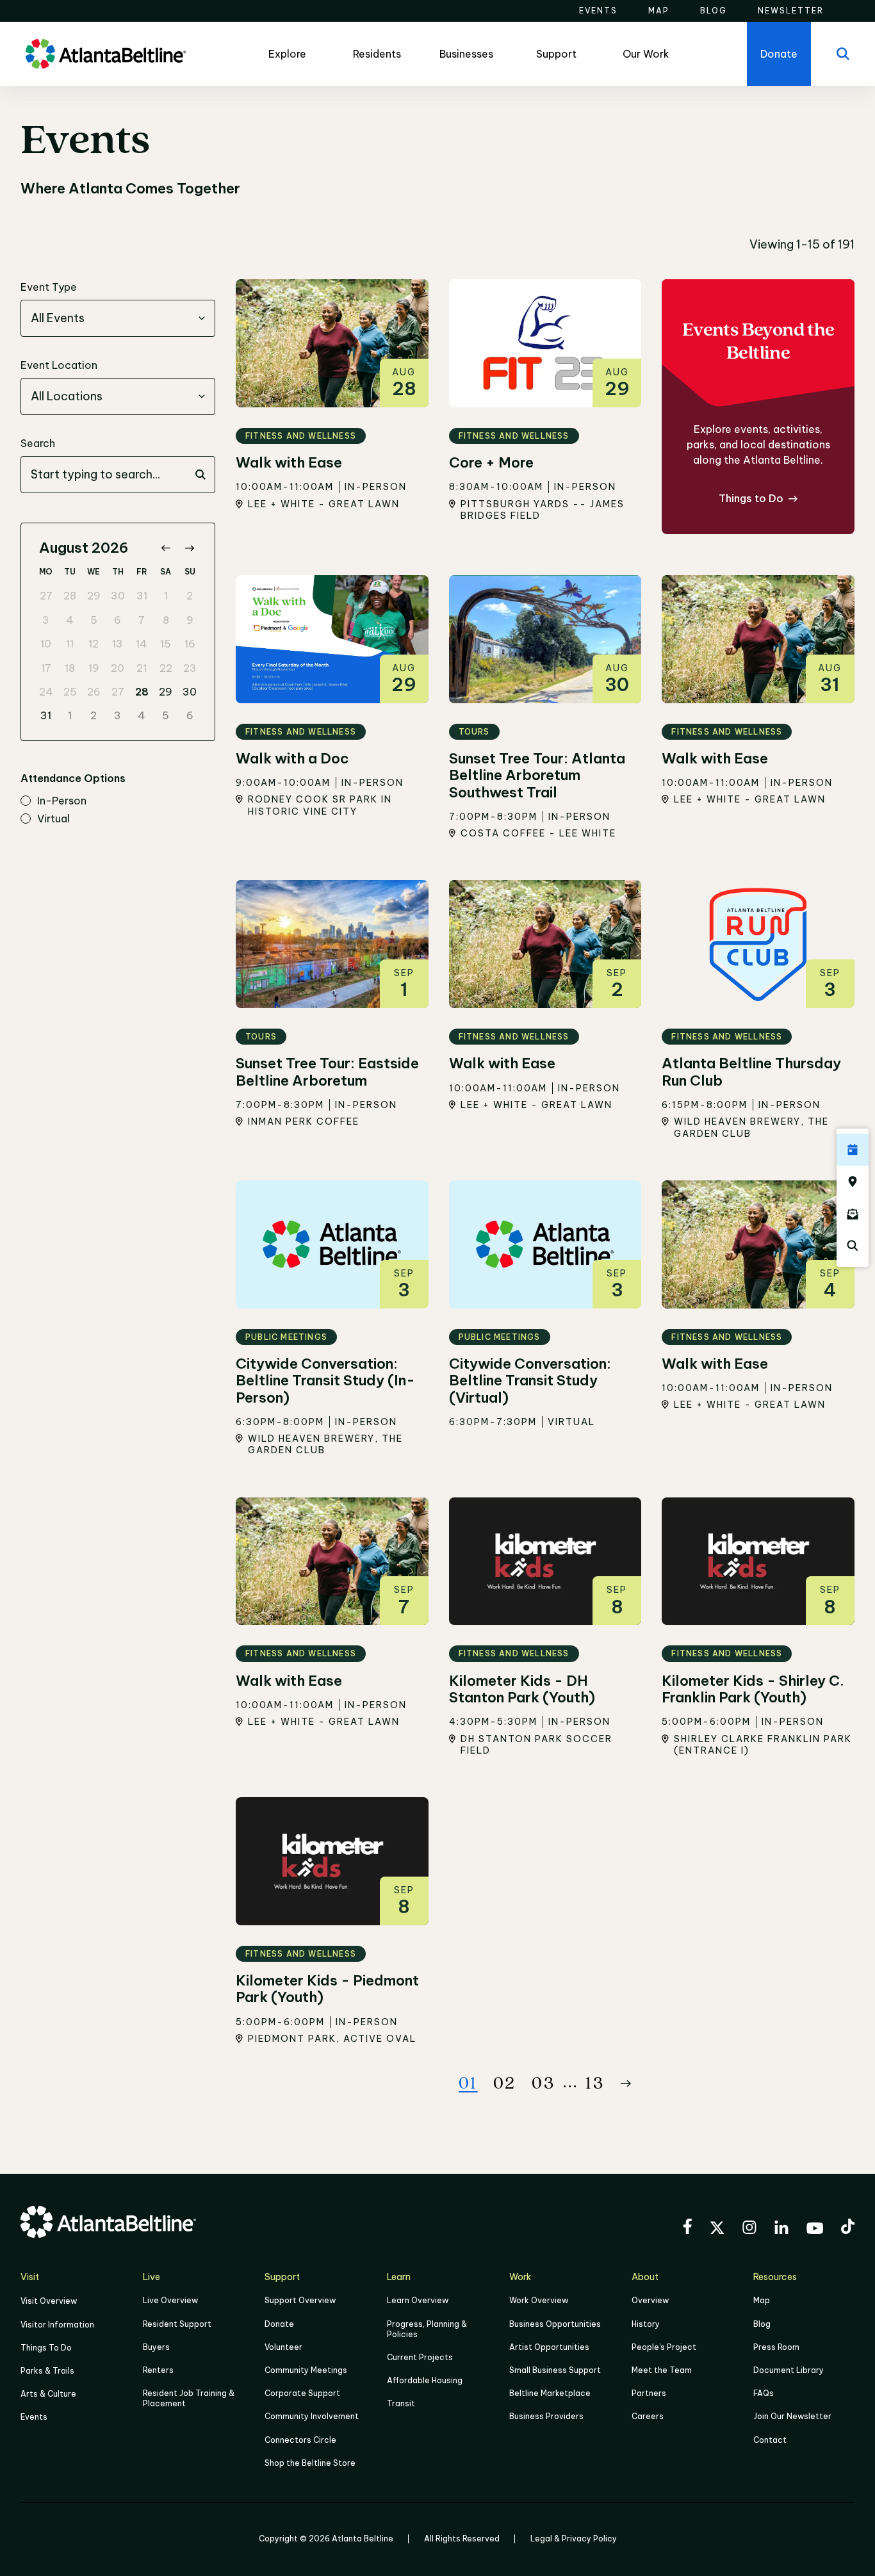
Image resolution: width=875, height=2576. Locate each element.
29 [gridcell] (94, 596)
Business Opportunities (555, 2324)
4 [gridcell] (70, 620)
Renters (158, 2370)
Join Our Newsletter (792, 2416)
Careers (648, 2416)
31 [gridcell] (142, 596)
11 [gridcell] (70, 644)
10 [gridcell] (46, 644)
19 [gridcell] (94, 668)
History (646, 2324)
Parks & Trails (47, 2371)
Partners (649, 2393)
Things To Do (46, 2348)
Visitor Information (57, 2325)
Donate (279, 2324)
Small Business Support (555, 2370)
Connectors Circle (300, 2440)
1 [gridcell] (166, 596)
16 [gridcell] (190, 644)
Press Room (776, 2347)
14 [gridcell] (142, 644)
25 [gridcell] (70, 692)
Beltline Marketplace (550, 2393)
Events (34, 2417)
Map (762, 2300)
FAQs (764, 2393)
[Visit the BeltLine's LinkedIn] (781, 2229)
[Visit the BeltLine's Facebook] (687, 2228)
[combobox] (118, 318)
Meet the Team (662, 2370)
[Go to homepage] (106, 54)
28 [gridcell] (70, 596)
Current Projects (420, 2357)
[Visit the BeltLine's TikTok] (848, 2228)
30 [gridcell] (118, 596)
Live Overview (170, 2300)
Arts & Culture (48, 2394)
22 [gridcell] (166, 668)
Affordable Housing (425, 2380)
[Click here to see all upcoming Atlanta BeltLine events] (853, 1150)
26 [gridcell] (94, 692)
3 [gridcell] (46, 620)
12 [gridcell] (94, 644)
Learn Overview (418, 2300)
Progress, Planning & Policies (427, 2329)
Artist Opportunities (549, 2347)
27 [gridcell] (46, 596)
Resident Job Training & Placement (189, 2398)
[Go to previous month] (166, 548)
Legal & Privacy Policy (574, 2539)
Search (38, 443)
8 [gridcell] (166, 620)
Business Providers (546, 2416)
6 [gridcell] (118, 620)
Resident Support (177, 2324)
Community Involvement (312, 2416)
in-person (62, 801)
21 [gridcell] (142, 668)
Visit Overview (49, 2301)
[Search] (843, 54)
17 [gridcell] (46, 668)
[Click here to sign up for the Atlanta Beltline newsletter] (853, 1214)
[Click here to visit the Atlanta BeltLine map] (853, 1182)
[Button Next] (626, 2083)
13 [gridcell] (118, 644)
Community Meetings (306, 2370)
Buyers (156, 2347)
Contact (770, 2440)
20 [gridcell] (118, 668)
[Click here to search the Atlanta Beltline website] (853, 1246)
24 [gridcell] (46, 692)
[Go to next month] (189, 548)
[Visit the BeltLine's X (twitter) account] (717, 2230)
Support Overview (300, 2300)
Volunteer (283, 2347)
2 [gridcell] (190, 596)
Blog (762, 2324)
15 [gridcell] (166, 644)
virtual (53, 819)
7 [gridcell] (142, 620)
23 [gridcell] (190, 668)
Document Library (789, 2370)
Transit (401, 2403)
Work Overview (539, 2300)
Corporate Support (302, 2393)
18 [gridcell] (70, 668)
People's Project (664, 2347)
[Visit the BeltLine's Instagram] (749, 2229)
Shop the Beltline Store (310, 2463)
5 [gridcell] (94, 620)
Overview (650, 2300)
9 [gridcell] (190, 620)
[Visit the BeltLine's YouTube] (815, 2230)
